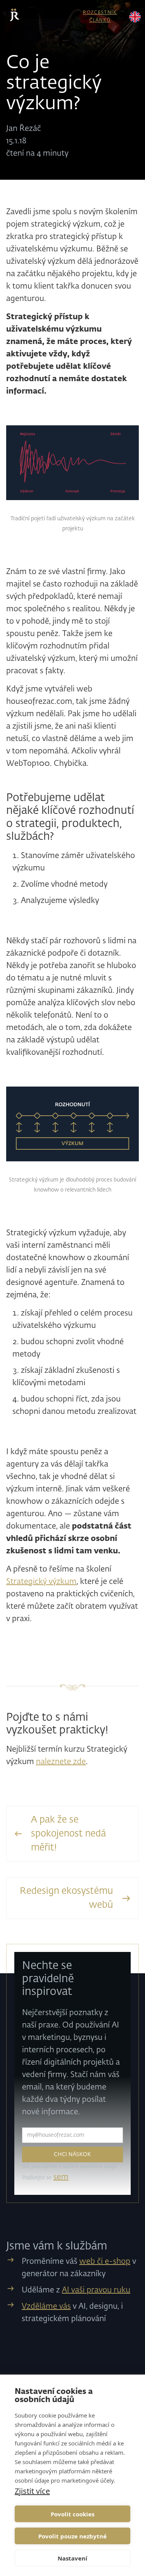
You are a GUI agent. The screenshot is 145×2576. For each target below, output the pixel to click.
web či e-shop (105, 2261)
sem (61, 2177)
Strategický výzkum (41, 1582)
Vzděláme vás (46, 2306)
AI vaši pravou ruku (96, 2290)
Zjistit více (32, 2491)
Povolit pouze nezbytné (72, 2536)
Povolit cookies (72, 2514)
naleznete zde (61, 1762)
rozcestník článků (100, 16)
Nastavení (72, 2558)
